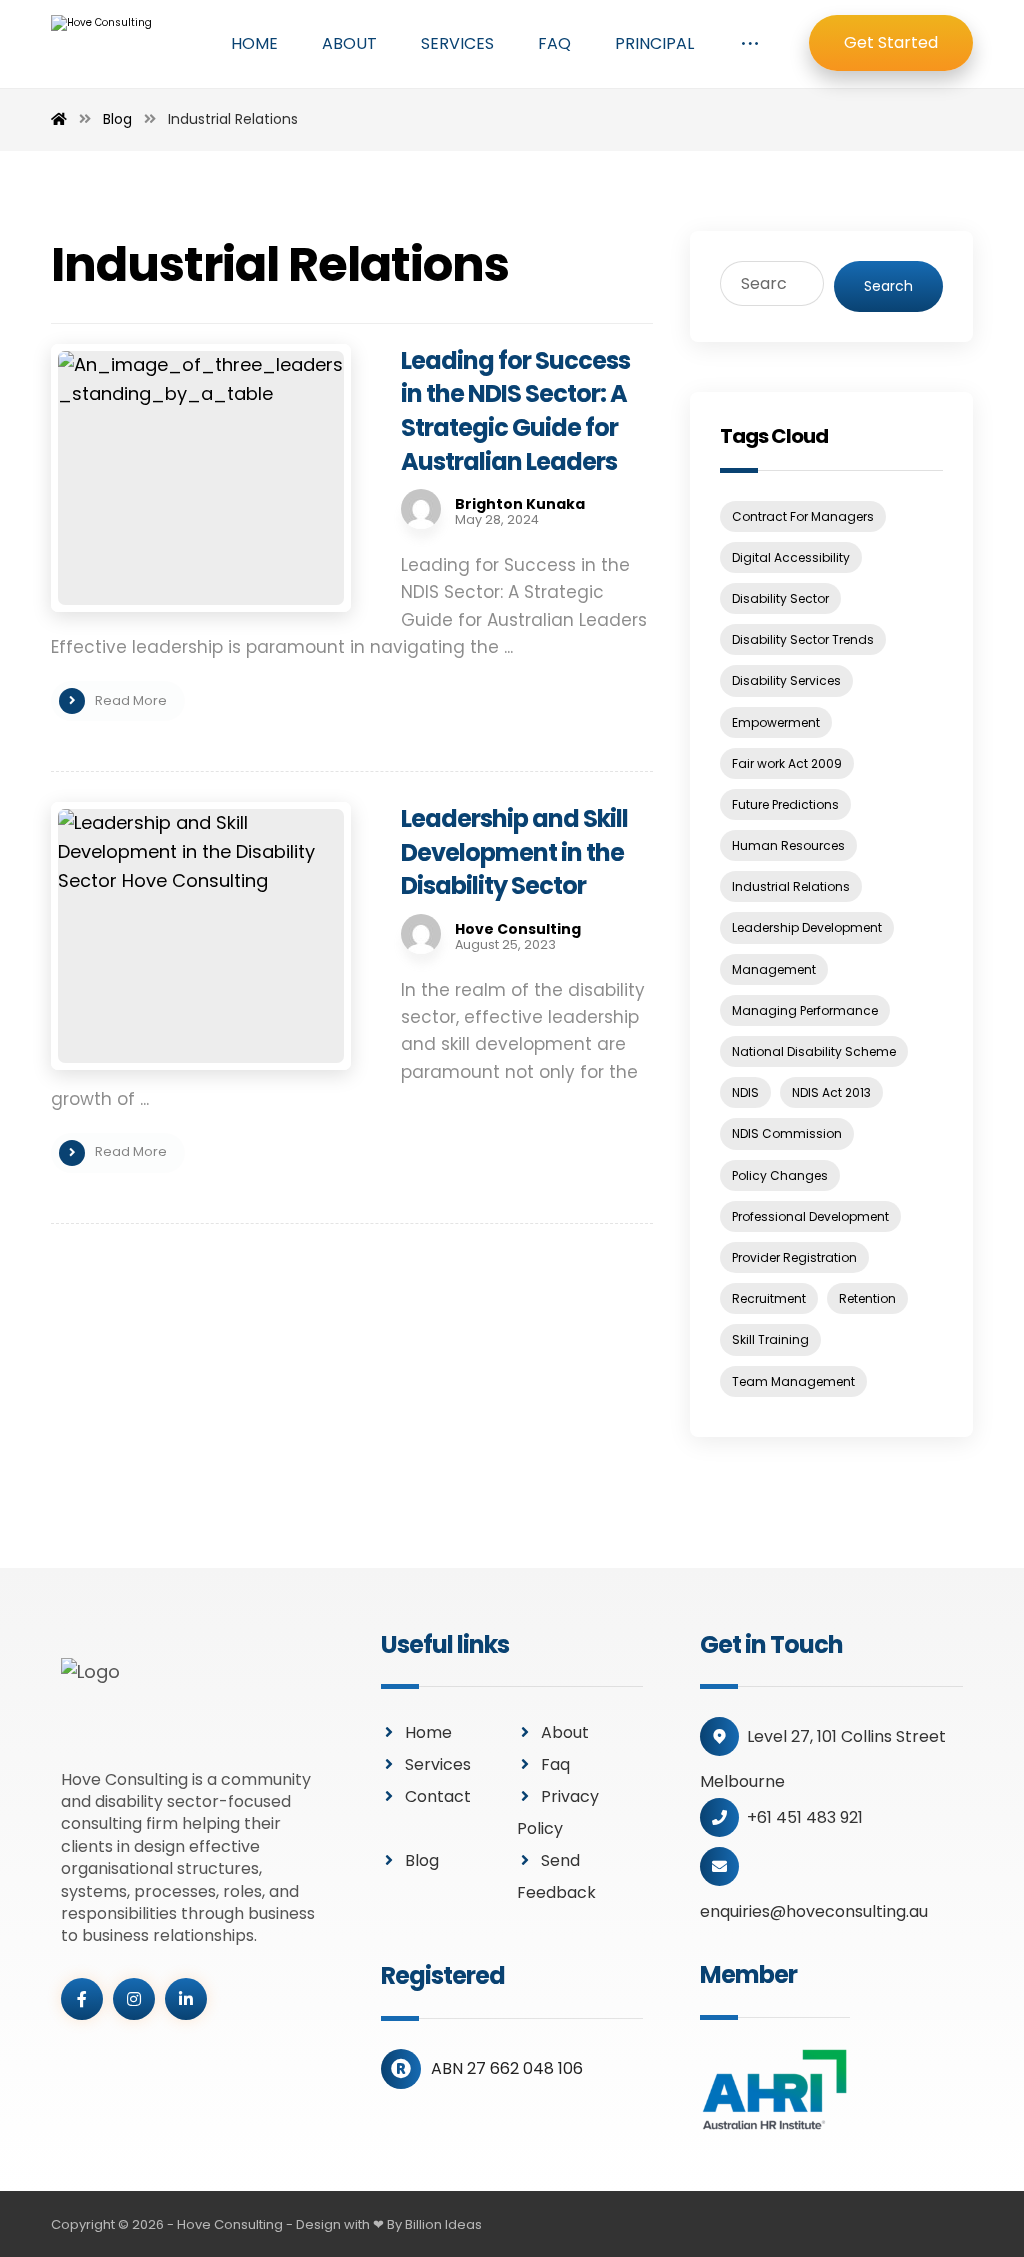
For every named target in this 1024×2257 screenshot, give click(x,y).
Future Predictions (785, 804)
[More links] (750, 44)
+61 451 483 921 (805, 1817)
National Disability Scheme (814, 1051)
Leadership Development (807, 927)
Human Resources (788, 845)
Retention (867, 1298)
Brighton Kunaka (520, 504)
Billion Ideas (443, 2224)
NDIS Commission (787, 1133)
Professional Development (810, 1216)
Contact (438, 1796)
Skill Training (770, 1339)
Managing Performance (805, 1010)
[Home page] (59, 119)
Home (428, 1732)
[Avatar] (421, 509)
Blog (422, 1860)
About (565, 1732)
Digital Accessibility (791, 557)
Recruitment (769, 1298)
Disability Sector (780, 598)
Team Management (793, 1381)
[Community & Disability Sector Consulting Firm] (111, 45)
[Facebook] (82, 1999)
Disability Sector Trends (803, 639)
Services (438, 1764)
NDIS (745, 1092)
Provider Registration (794, 1257)
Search (888, 286)
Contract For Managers (803, 516)
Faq (555, 1764)
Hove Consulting (518, 929)
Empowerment (776, 722)
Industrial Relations (791, 886)
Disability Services (786, 680)
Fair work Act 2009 (787, 763)
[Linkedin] (186, 1999)
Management (774, 969)
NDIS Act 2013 (831, 1092)
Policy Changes (780, 1175)
